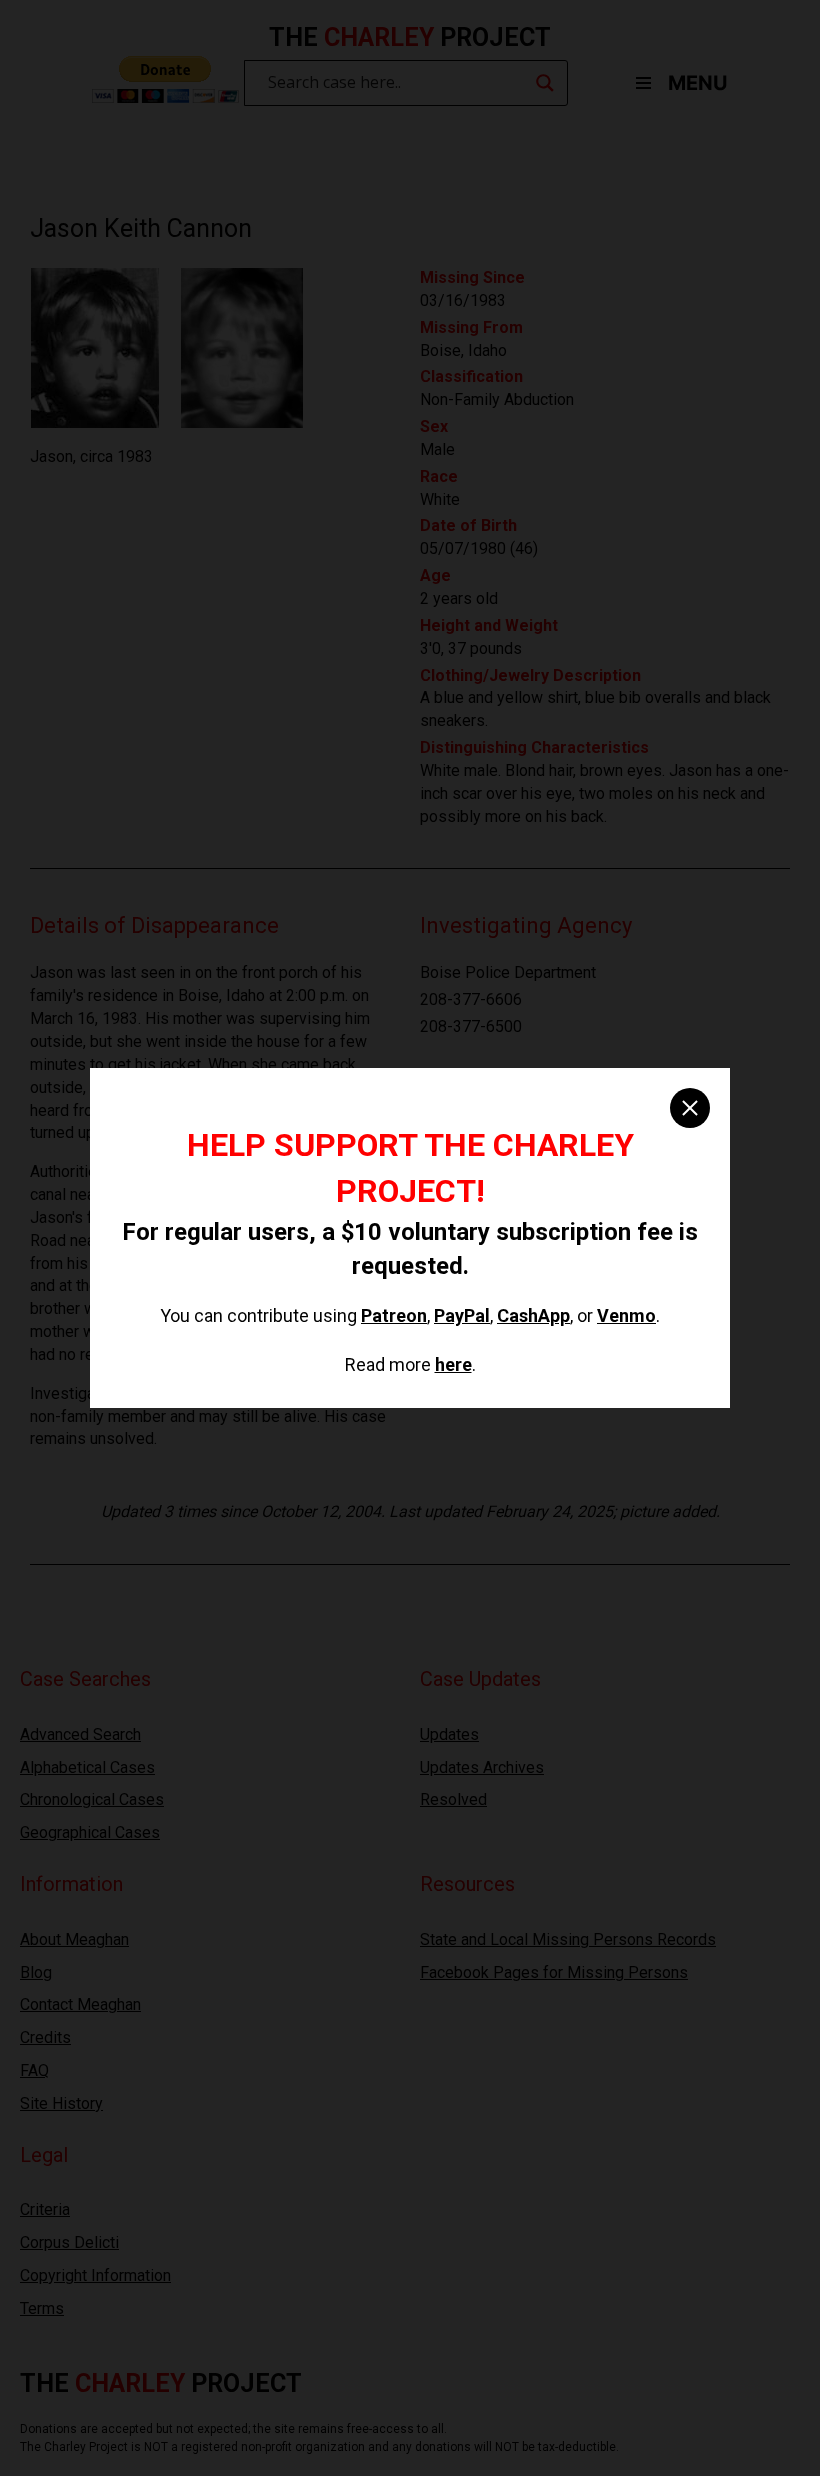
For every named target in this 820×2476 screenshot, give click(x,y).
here (453, 1364)
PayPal (462, 1315)
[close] (690, 1108)
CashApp (533, 1315)
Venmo (626, 1315)
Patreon (394, 1315)
